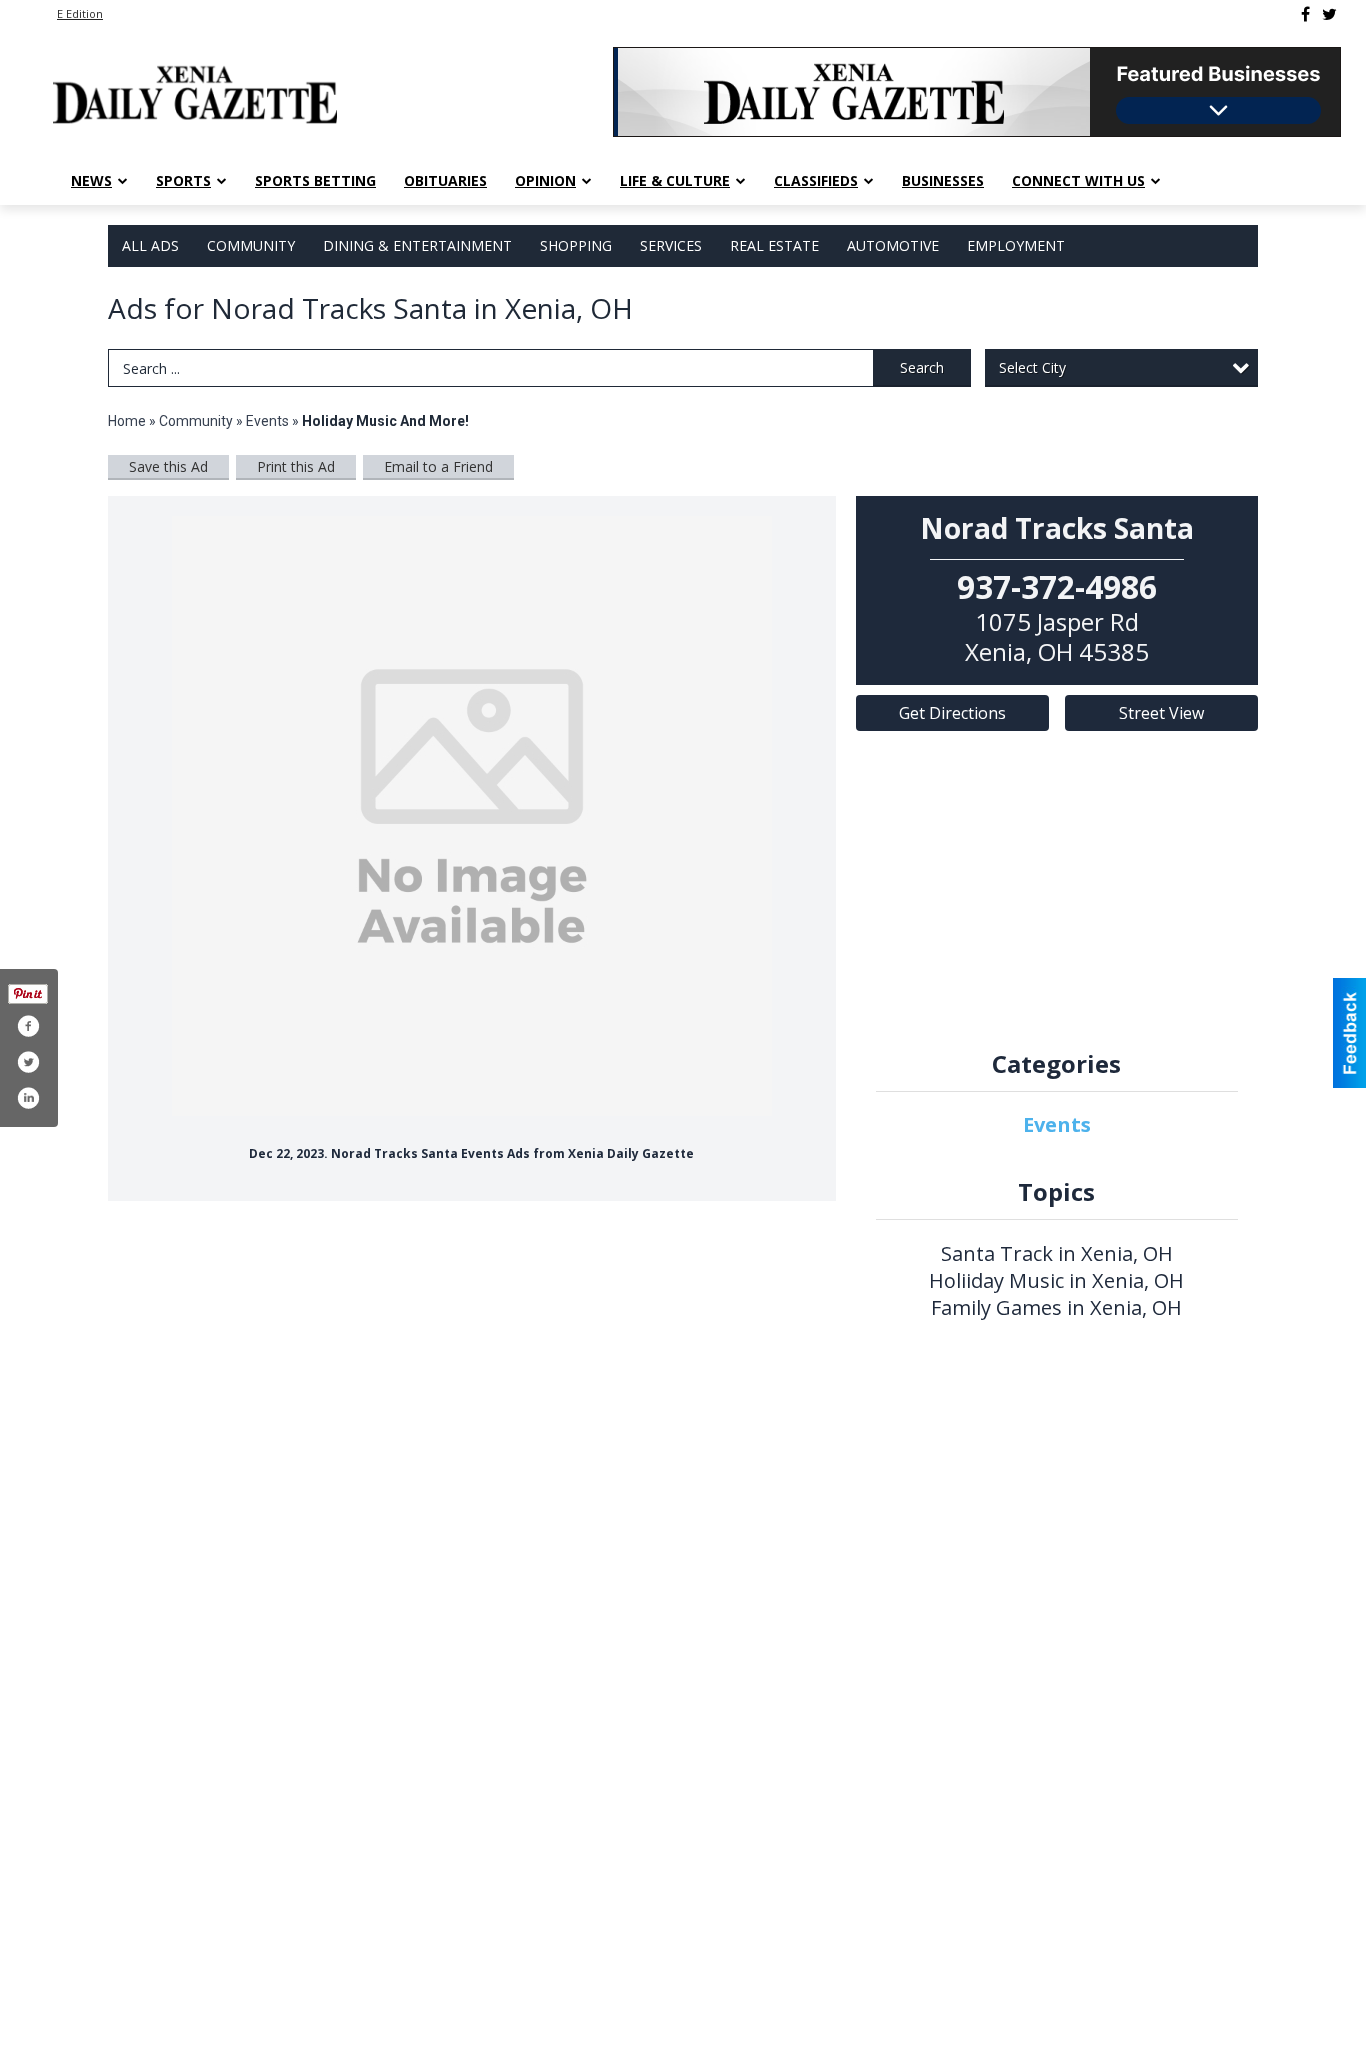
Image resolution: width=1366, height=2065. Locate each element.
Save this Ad (168, 466)
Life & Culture (675, 180)
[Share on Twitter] (28, 1062)
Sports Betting (315, 180)
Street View (1161, 713)
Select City (1032, 367)
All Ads (150, 245)
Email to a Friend (438, 466)
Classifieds (816, 180)
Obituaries (445, 180)
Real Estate (774, 245)
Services (671, 245)
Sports (183, 180)
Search (922, 367)
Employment (1016, 245)
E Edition (80, 13)
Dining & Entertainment (417, 245)
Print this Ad (296, 466)
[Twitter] (1329, 14)
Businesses (943, 180)
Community (251, 245)
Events (269, 421)
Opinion (545, 180)
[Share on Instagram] (28, 1098)
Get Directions (952, 713)
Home (127, 421)
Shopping (576, 245)
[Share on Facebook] (28, 1026)
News (91, 180)
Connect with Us (1078, 180)
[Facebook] (1305, 14)
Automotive (893, 245)
